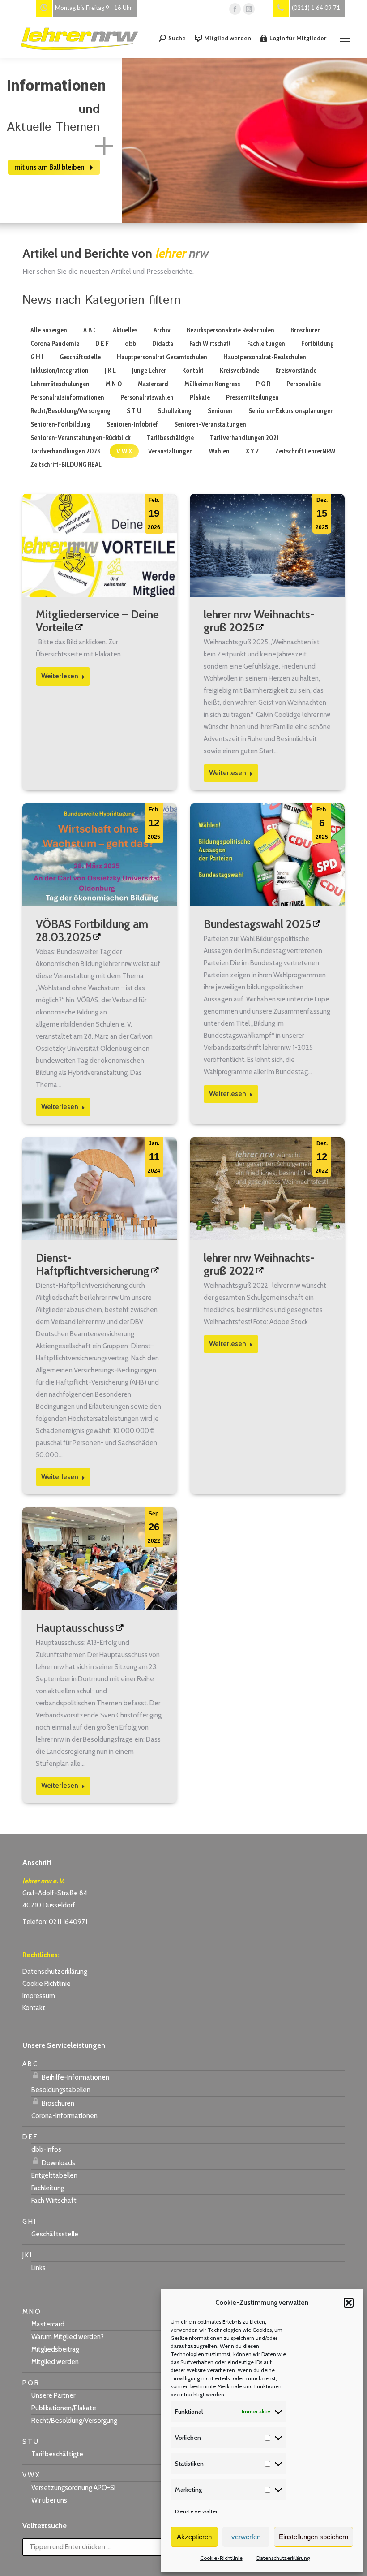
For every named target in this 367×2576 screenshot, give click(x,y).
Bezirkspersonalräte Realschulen (230, 330)
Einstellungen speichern (314, 2537)
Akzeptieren (194, 2537)
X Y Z (252, 451)
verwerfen (246, 2537)
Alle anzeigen (49, 330)
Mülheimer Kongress (212, 384)
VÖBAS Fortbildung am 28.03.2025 (92, 930)
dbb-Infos (46, 2149)
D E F (102, 344)
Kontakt (193, 371)
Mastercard (153, 384)
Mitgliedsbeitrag (55, 2349)
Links (38, 2268)
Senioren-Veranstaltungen (210, 424)
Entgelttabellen (54, 2175)
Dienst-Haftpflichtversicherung (93, 1264)
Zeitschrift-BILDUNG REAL (66, 465)
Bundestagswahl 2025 (257, 924)
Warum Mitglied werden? (68, 2337)
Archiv (162, 330)
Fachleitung (48, 2188)
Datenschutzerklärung (283, 2558)
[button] (349, 2303)
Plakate (200, 397)
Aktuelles (125, 330)
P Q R (263, 384)
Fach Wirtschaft (210, 344)
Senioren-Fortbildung (60, 424)
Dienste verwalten (197, 2511)
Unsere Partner (53, 2395)
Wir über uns (49, 2500)
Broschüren (306, 330)
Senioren (220, 411)
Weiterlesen (60, 676)
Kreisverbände (239, 371)
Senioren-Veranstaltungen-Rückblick (81, 438)
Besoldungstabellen (61, 2090)
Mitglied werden (228, 38)
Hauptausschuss (75, 1628)
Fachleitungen (266, 344)
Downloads (58, 2163)
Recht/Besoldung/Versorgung (70, 411)
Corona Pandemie (55, 344)
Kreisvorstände (296, 371)
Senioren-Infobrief (132, 424)
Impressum (39, 1996)
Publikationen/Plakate (64, 2408)
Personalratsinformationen (67, 397)
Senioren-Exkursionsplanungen (291, 411)
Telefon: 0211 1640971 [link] (55, 1922)
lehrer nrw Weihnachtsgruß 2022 (259, 1264)
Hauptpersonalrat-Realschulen (265, 357)
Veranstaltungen (171, 451)
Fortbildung (318, 344)
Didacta (163, 344)
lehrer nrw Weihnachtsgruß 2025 (259, 621)
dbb (130, 344)
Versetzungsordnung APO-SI (73, 2488)
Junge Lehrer (149, 371)
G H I (37, 357)
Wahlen (219, 451)
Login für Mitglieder (298, 38)
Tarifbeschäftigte (170, 438)
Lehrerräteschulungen (60, 384)
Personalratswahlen (147, 397)
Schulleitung (175, 411)
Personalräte (304, 384)
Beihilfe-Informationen (75, 2077)
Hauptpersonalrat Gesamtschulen (162, 357)
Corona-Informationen (64, 2116)
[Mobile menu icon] (345, 38)
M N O (114, 384)
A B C (90, 330)
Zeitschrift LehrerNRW (305, 451)
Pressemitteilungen (252, 397)
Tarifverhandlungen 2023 (65, 451)
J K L (110, 371)
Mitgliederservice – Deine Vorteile (97, 621)
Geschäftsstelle (80, 357)
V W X (124, 451)
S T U (134, 411)
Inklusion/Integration (60, 371)
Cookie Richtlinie (47, 1984)
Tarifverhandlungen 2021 (244, 438)
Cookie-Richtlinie (221, 2558)
